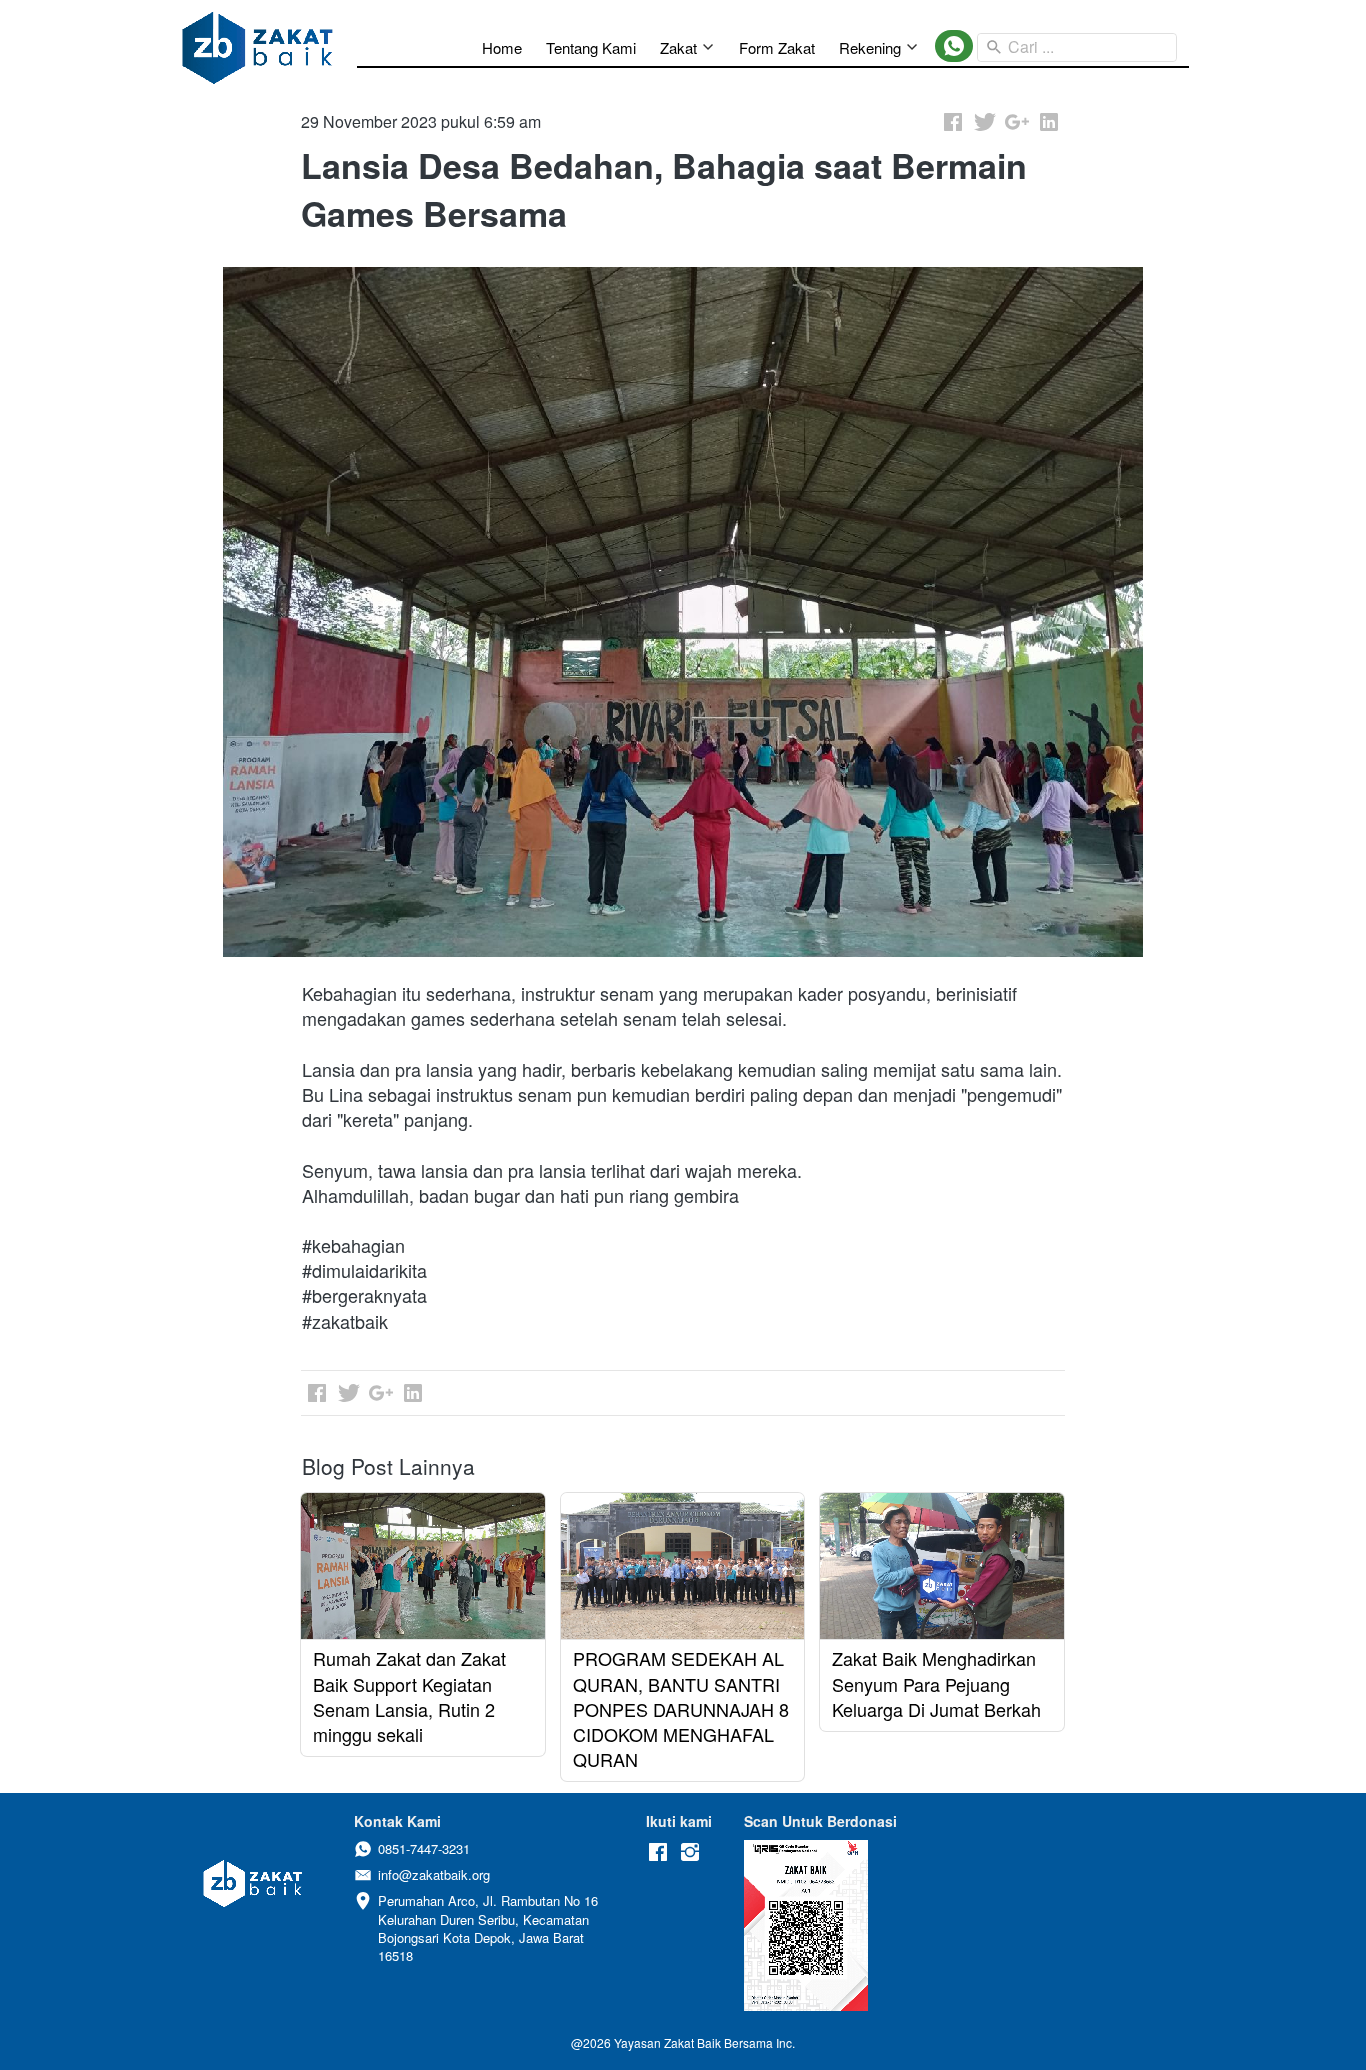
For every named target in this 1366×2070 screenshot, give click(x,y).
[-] (658, 1852)
